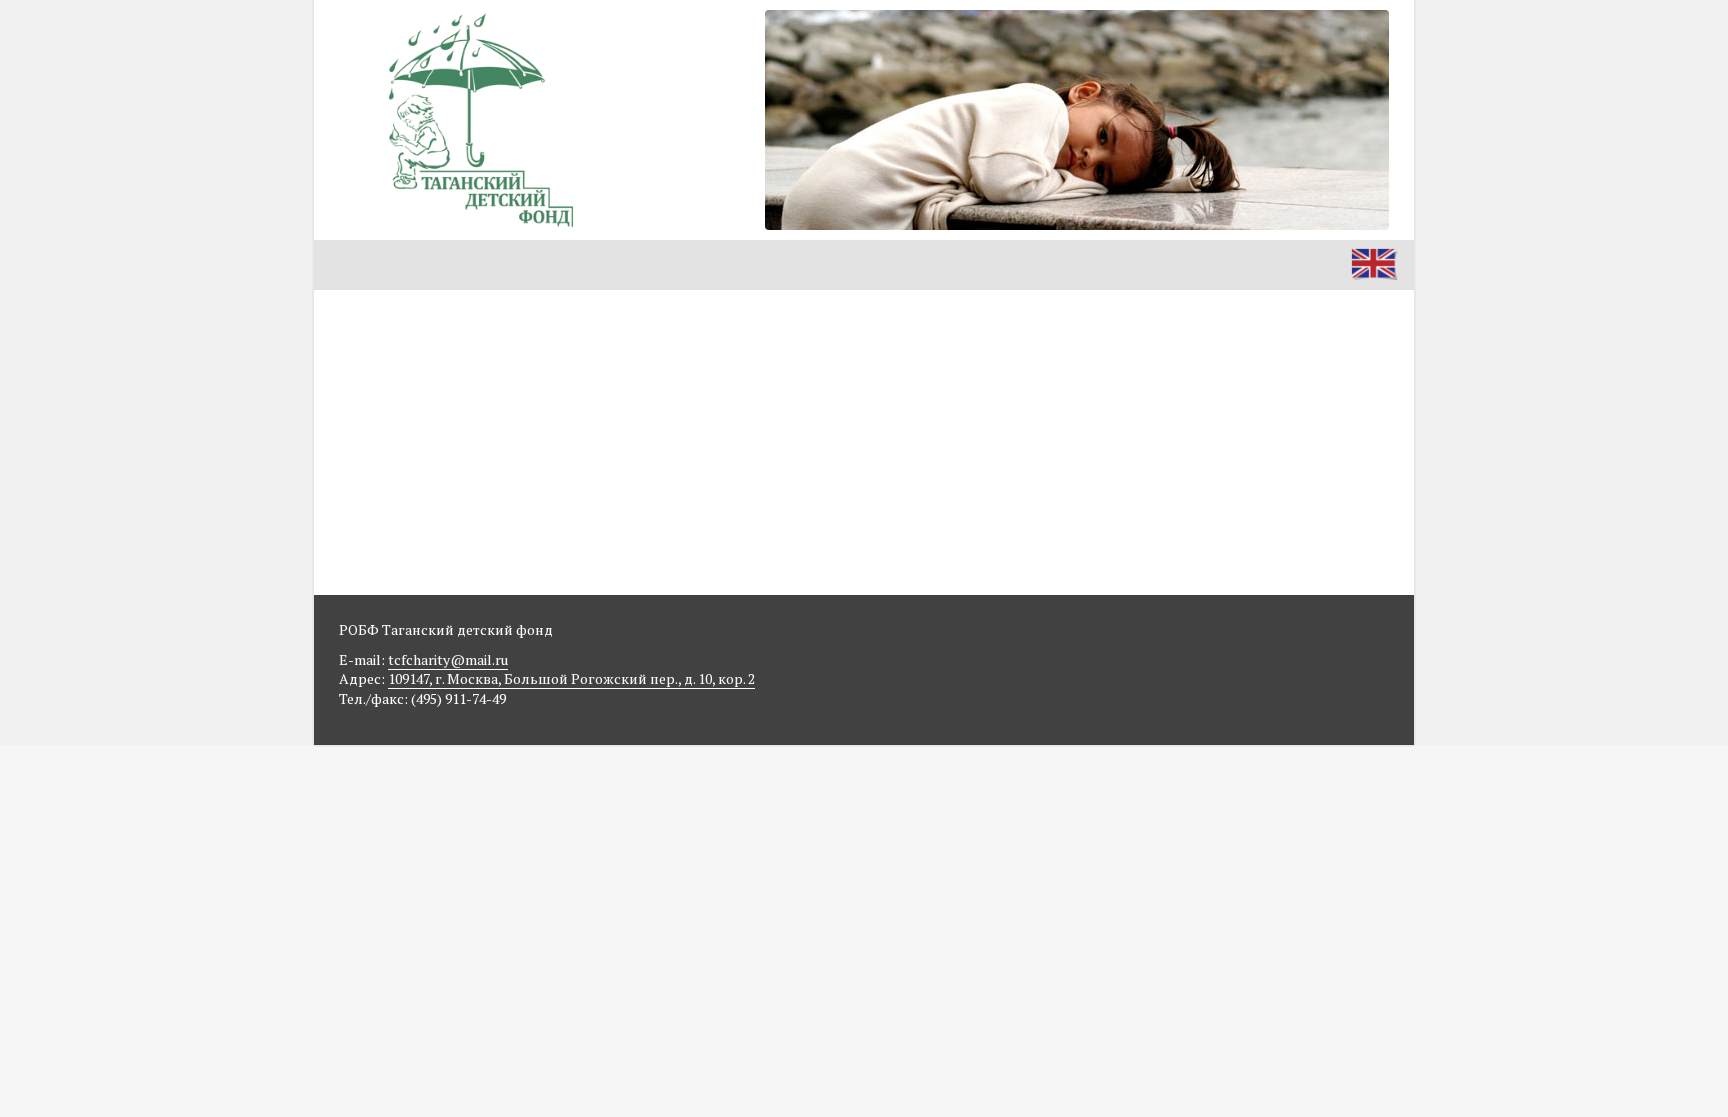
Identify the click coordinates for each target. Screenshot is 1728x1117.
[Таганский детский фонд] (479, 120)
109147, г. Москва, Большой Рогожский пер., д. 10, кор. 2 (571, 678)
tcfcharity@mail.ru (448, 659)
